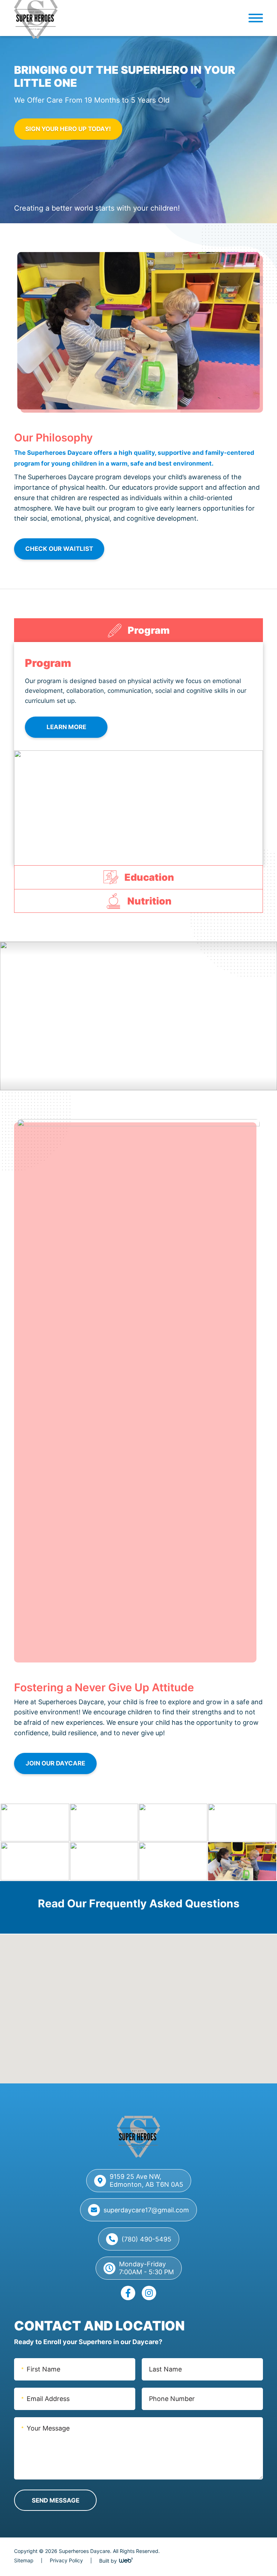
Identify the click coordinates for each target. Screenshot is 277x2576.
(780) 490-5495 (146, 2239)
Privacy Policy (66, 2560)
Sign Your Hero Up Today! (68, 129)
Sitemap (24, 2560)
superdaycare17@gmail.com (146, 2210)
